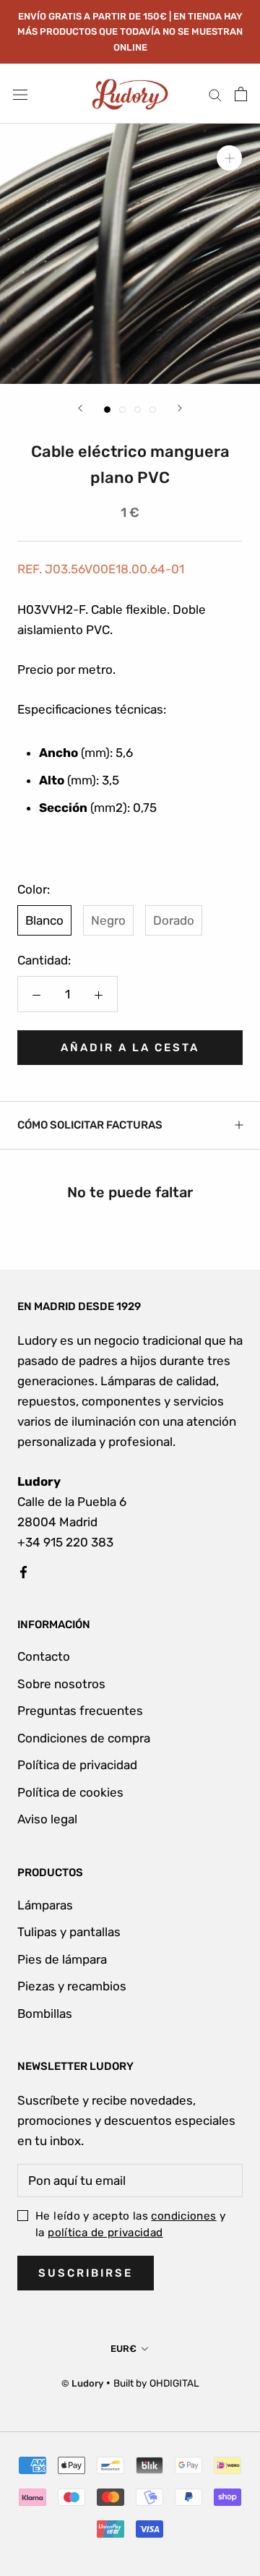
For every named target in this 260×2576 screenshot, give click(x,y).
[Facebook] (23, 1570)
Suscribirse (86, 2273)
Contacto (44, 1656)
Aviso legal (47, 1819)
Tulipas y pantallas (69, 1932)
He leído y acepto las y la (130, 2224)
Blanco (44, 920)
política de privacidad (105, 2233)
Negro (108, 920)
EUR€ (123, 2349)
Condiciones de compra (84, 1738)
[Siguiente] (180, 408)
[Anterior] (80, 408)
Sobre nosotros (61, 1684)
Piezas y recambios (72, 1986)
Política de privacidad (77, 1765)
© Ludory (82, 2383)
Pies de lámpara (62, 1959)
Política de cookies (70, 1792)
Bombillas (45, 2014)
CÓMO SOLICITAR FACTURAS (90, 1125)
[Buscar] (215, 94)
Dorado (174, 920)
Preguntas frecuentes (80, 1711)
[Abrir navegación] (20, 94)
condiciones (183, 2216)
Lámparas (45, 1905)
